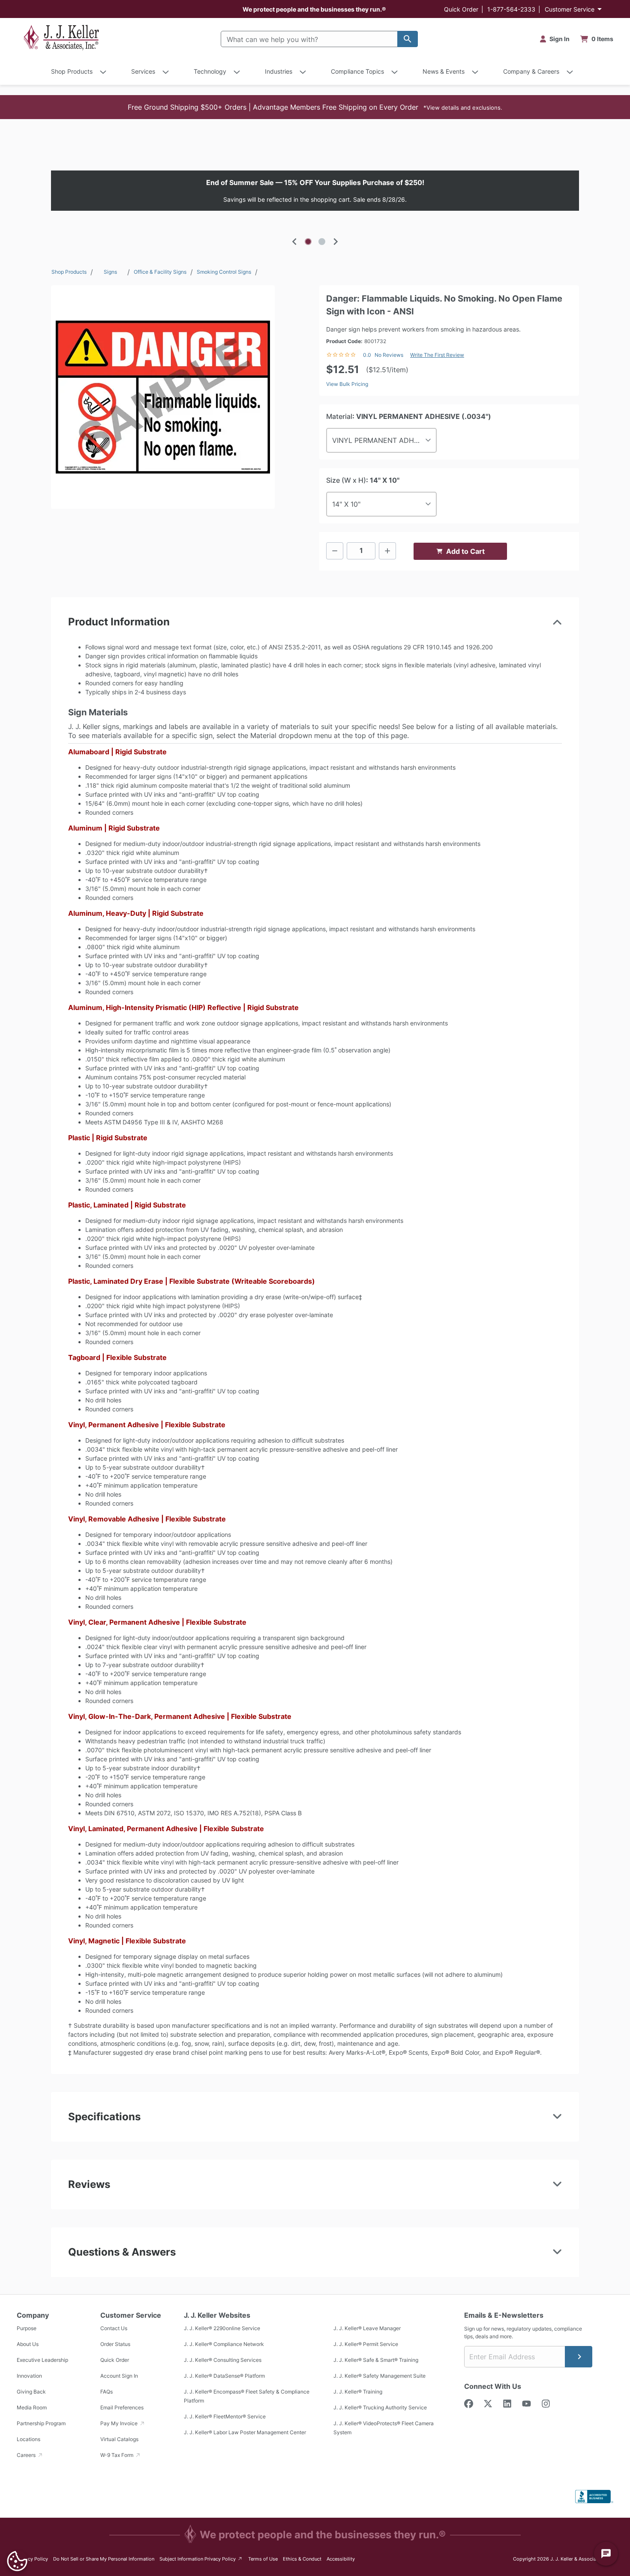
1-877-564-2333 (511, 9)
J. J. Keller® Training (358, 2392)
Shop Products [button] (72, 71)
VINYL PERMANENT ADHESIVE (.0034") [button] (384, 440)
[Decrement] (335, 551)
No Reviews (389, 355)
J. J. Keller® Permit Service (366, 2344)
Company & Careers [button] (531, 71)
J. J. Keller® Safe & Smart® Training (376, 2360)
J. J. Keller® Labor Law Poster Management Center (245, 2432)
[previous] (294, 242)
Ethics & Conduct (302, 2559)
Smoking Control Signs (224, 272)
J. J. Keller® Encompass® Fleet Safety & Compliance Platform (247, 2396)
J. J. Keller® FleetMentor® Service (225, 2416)
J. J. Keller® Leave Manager (367, 2328)
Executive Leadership (42, 2360)
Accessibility (341, 2559)
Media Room (32, 2407)
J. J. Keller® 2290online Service (222, 2328)
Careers (27, 2455)
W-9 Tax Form (117, 2455)
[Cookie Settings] (17, 2561)
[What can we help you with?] (408, 39)
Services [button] (143, 71)
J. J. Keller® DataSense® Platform (224, 2376)
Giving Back (31, 2392)
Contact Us (114, 2328)
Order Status (115, 2344)
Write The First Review (437, 355)
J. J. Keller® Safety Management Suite (379, 2376)
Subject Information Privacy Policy (201, 2559)
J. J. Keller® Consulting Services (223, 2360)
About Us (28, 2344)
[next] (336, 242)
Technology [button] (210, 71)
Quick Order (461, 9)
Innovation (29, 2376)
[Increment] (387, 551)
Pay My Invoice (120, 2423)
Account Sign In (119, 2376)
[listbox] (315, 191)
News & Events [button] (444, 71)
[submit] (579, 2357)
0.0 (367, 355)
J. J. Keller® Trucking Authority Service (380, 2407)
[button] (315, 107)
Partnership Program (41, 2423)
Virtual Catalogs (119, 2439)
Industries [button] (279, 71)
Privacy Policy (32, 2559)
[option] (315, 191)
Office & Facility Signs (160, 272)
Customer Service (570, 9)
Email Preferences (122, 2407)
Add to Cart (465, 551)
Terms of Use (263, 2559)
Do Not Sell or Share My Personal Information (104, 2559)
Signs (110, 272)
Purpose (27, 2328)
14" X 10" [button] (346, 504)
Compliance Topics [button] (357, 71)
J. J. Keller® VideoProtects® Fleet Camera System (384, 2428)
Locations (28, 2439)
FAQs (106, 2392)
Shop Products (69, 272)
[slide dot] (308, 242)
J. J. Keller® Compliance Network (224, 2344)
